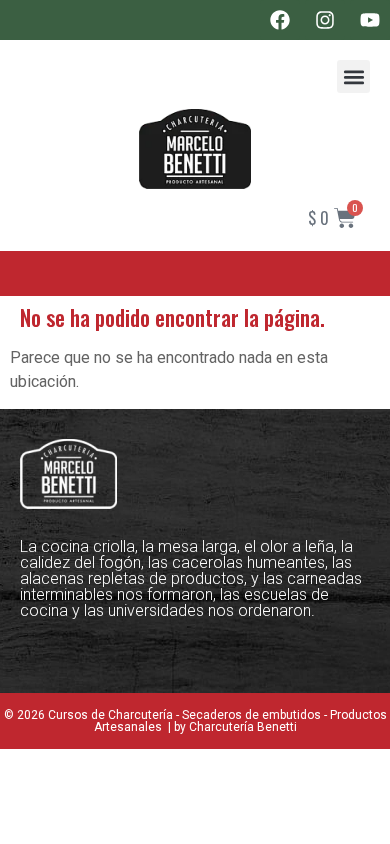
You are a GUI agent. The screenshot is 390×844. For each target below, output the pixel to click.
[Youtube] (370, 20)
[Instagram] (325, 20)
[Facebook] (280, 20)
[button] (353, 76)
